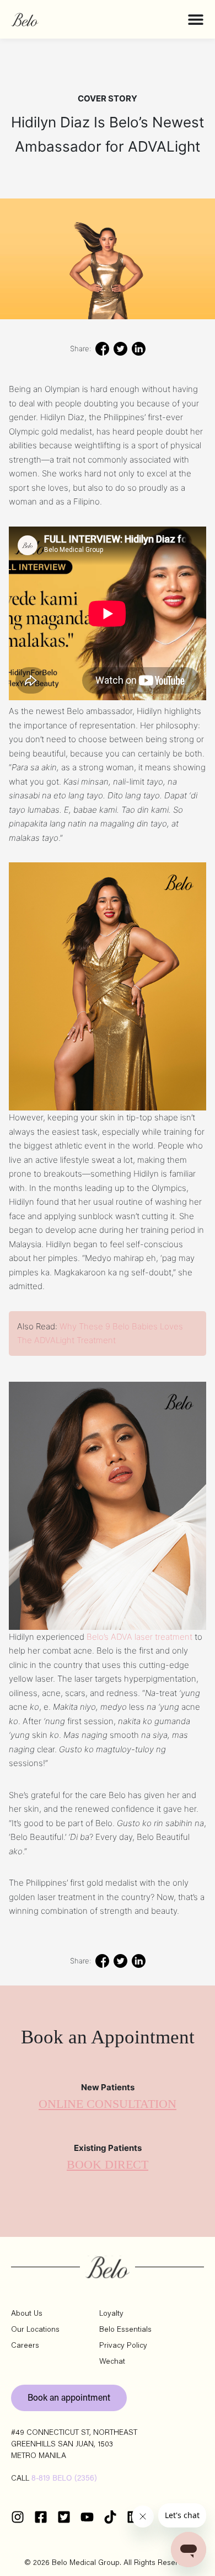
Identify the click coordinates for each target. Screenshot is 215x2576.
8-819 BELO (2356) (64, 2479)
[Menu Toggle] (196, 19)
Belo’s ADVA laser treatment (139, 1637)
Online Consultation (108, 2104)
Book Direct (108, 2165)
